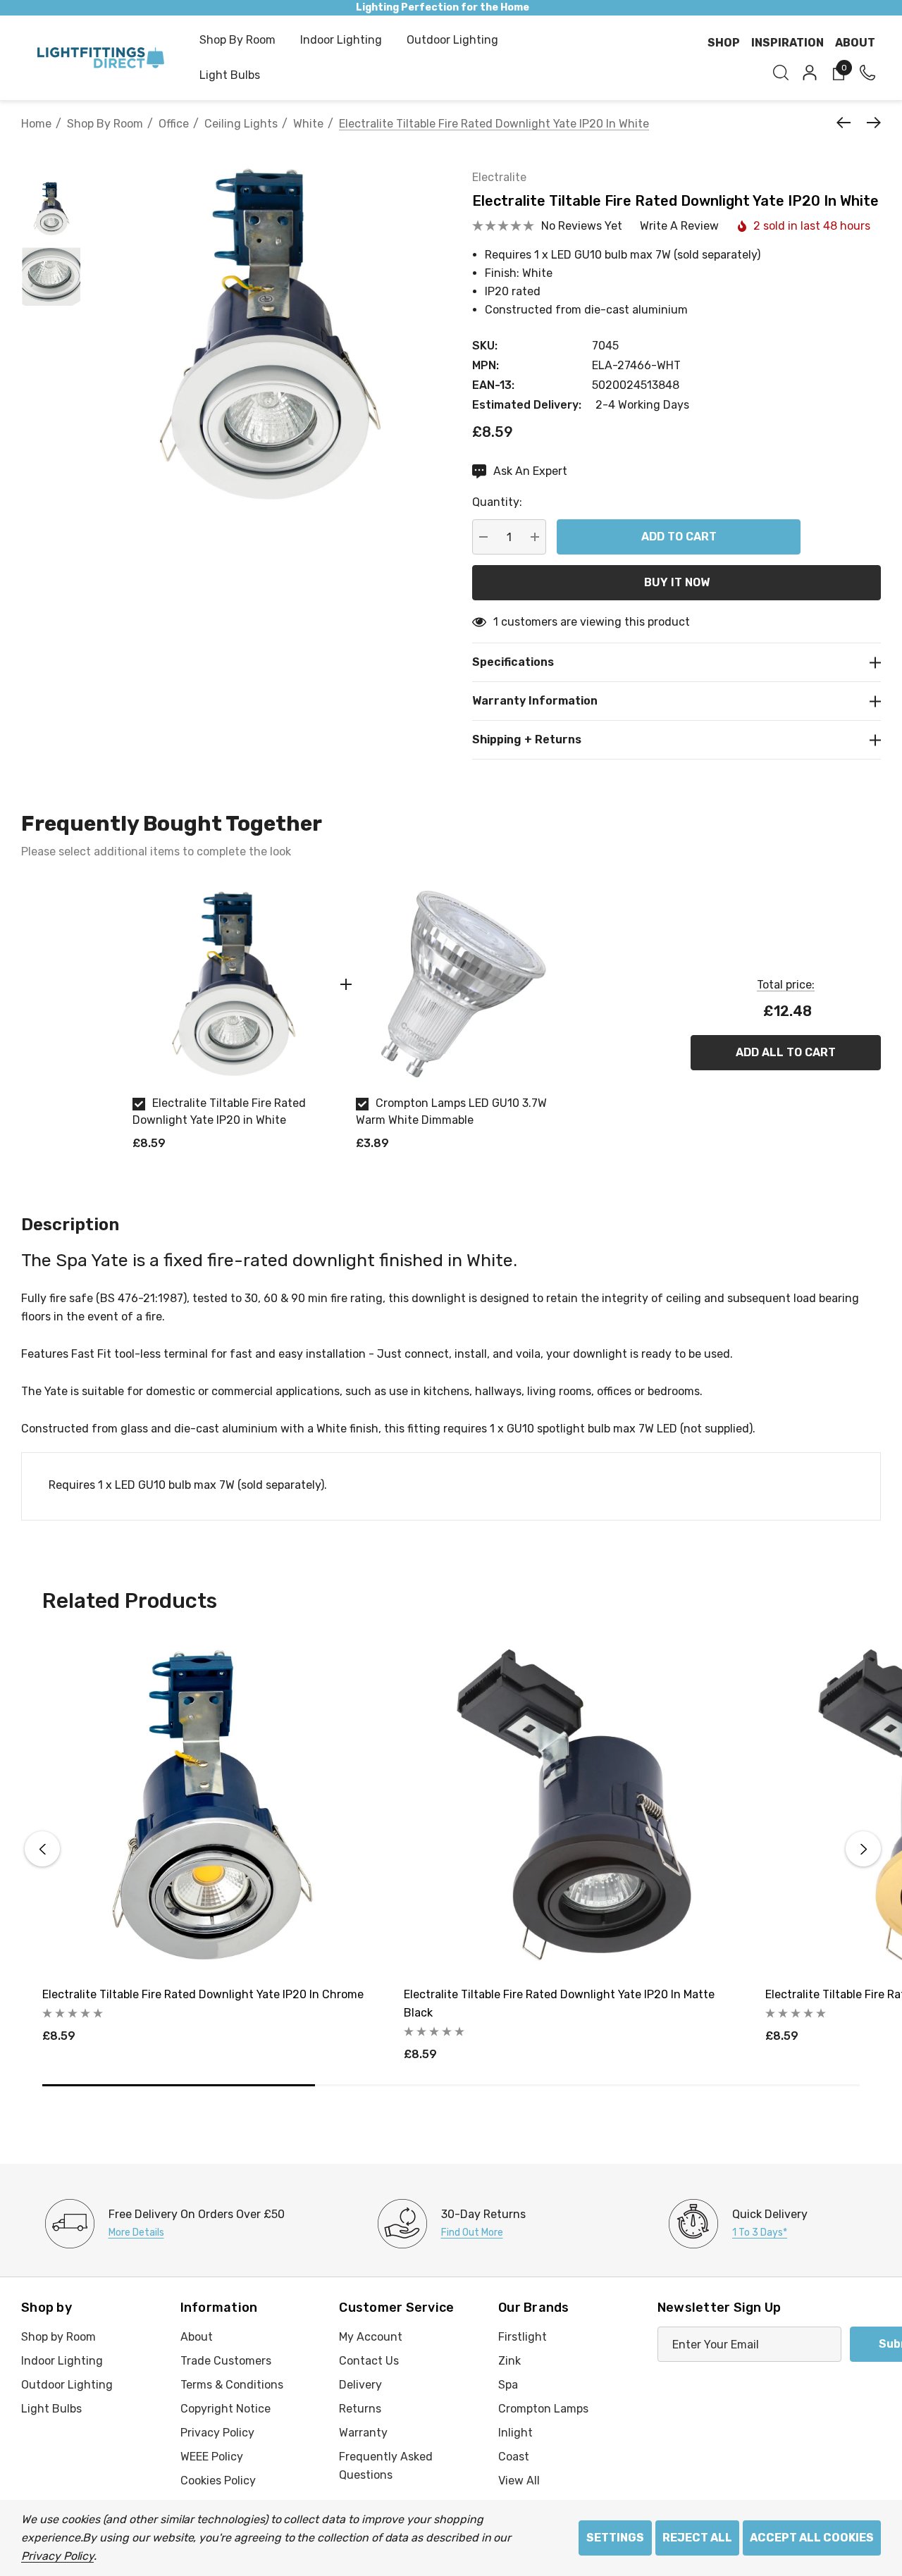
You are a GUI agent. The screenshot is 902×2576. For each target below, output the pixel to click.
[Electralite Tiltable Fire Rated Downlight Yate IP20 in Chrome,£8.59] (212, 1805)
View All (519, 2481)
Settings (615, 2538)
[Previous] (847, 123)
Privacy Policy (57, 2556)
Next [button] (863, 1849)
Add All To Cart (786, 1052)
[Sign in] (809, 73)
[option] (234, 1023)
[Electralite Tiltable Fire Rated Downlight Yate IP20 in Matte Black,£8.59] (574, 1805)
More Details (136, 2233)
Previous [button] (42, 1849)
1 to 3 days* (760, 2233)
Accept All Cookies (812, 2538)
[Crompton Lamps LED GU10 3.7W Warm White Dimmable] (457, 984)
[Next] (870, 123)
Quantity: (497, 502)
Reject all (697, 2538)
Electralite (499, 177)
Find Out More (472, 2233)
